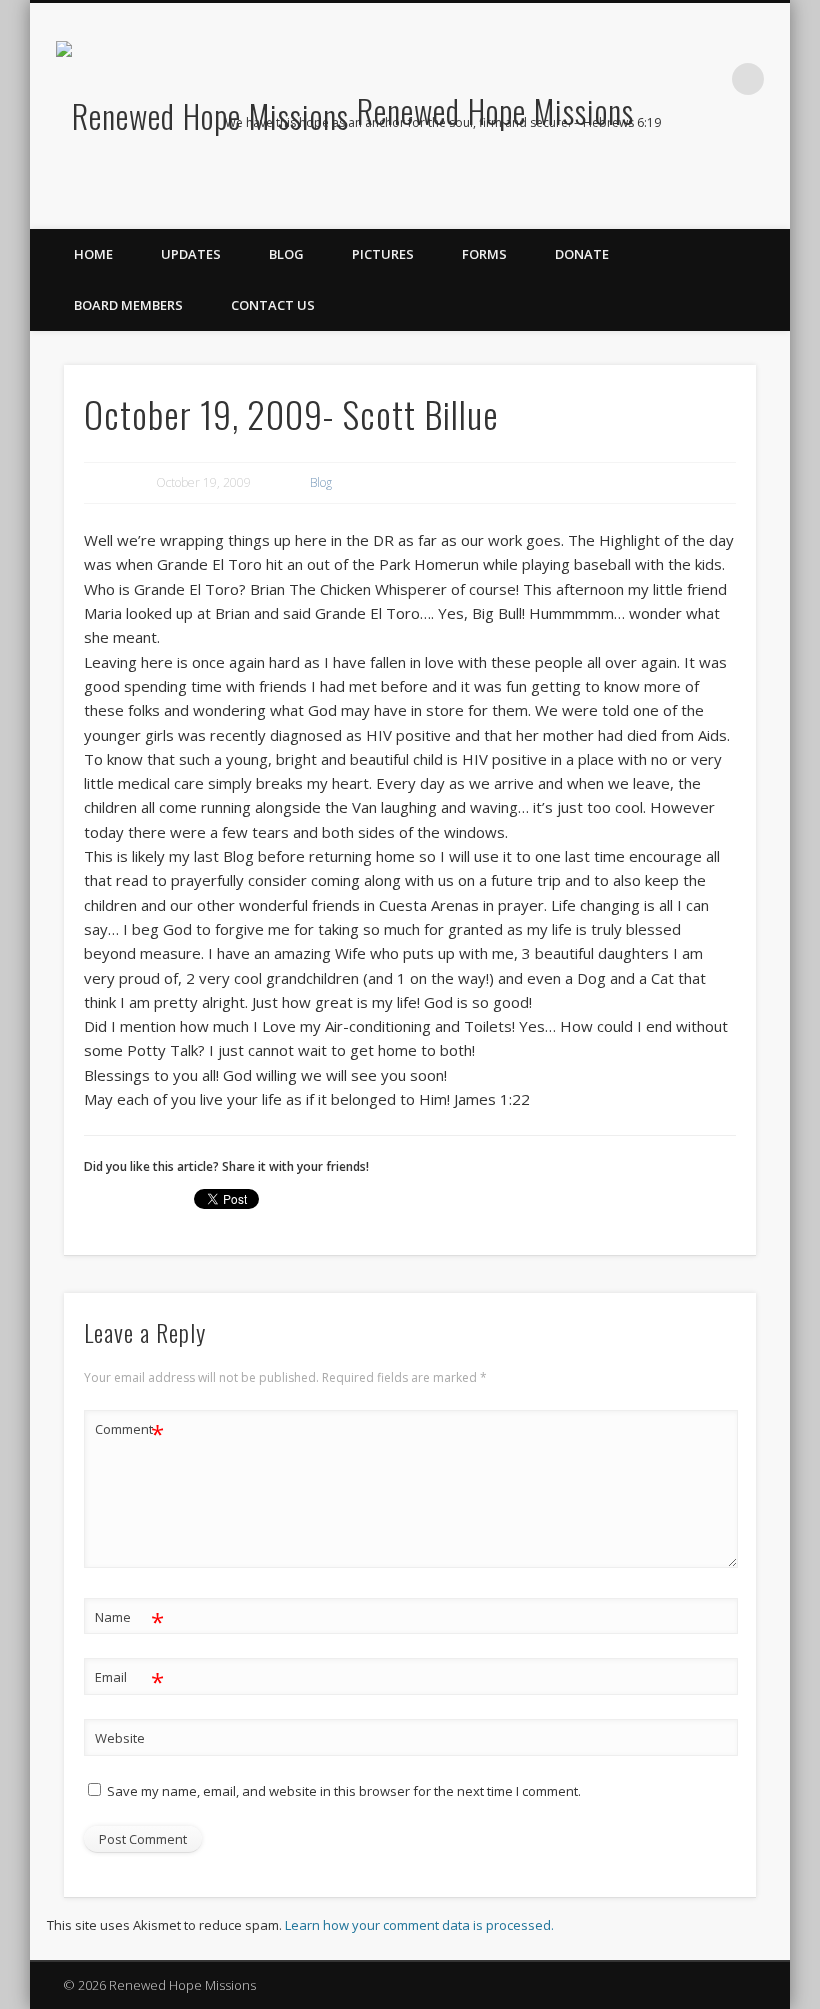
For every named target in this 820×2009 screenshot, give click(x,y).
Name (129, 1620)
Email (129, 1680)
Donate (582, 254)
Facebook (686, 171)
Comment (129, 1432)
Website (120, 1738)
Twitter (727, 171)
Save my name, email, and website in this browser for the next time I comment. (344, 1791)
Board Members (128, 305)
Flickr (768, 171)
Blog (286, 254)
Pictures (383, 254)
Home (93, 254)
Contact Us (273, 305)
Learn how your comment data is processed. (419, 1925)
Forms (484, 254)
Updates (191, 254)
